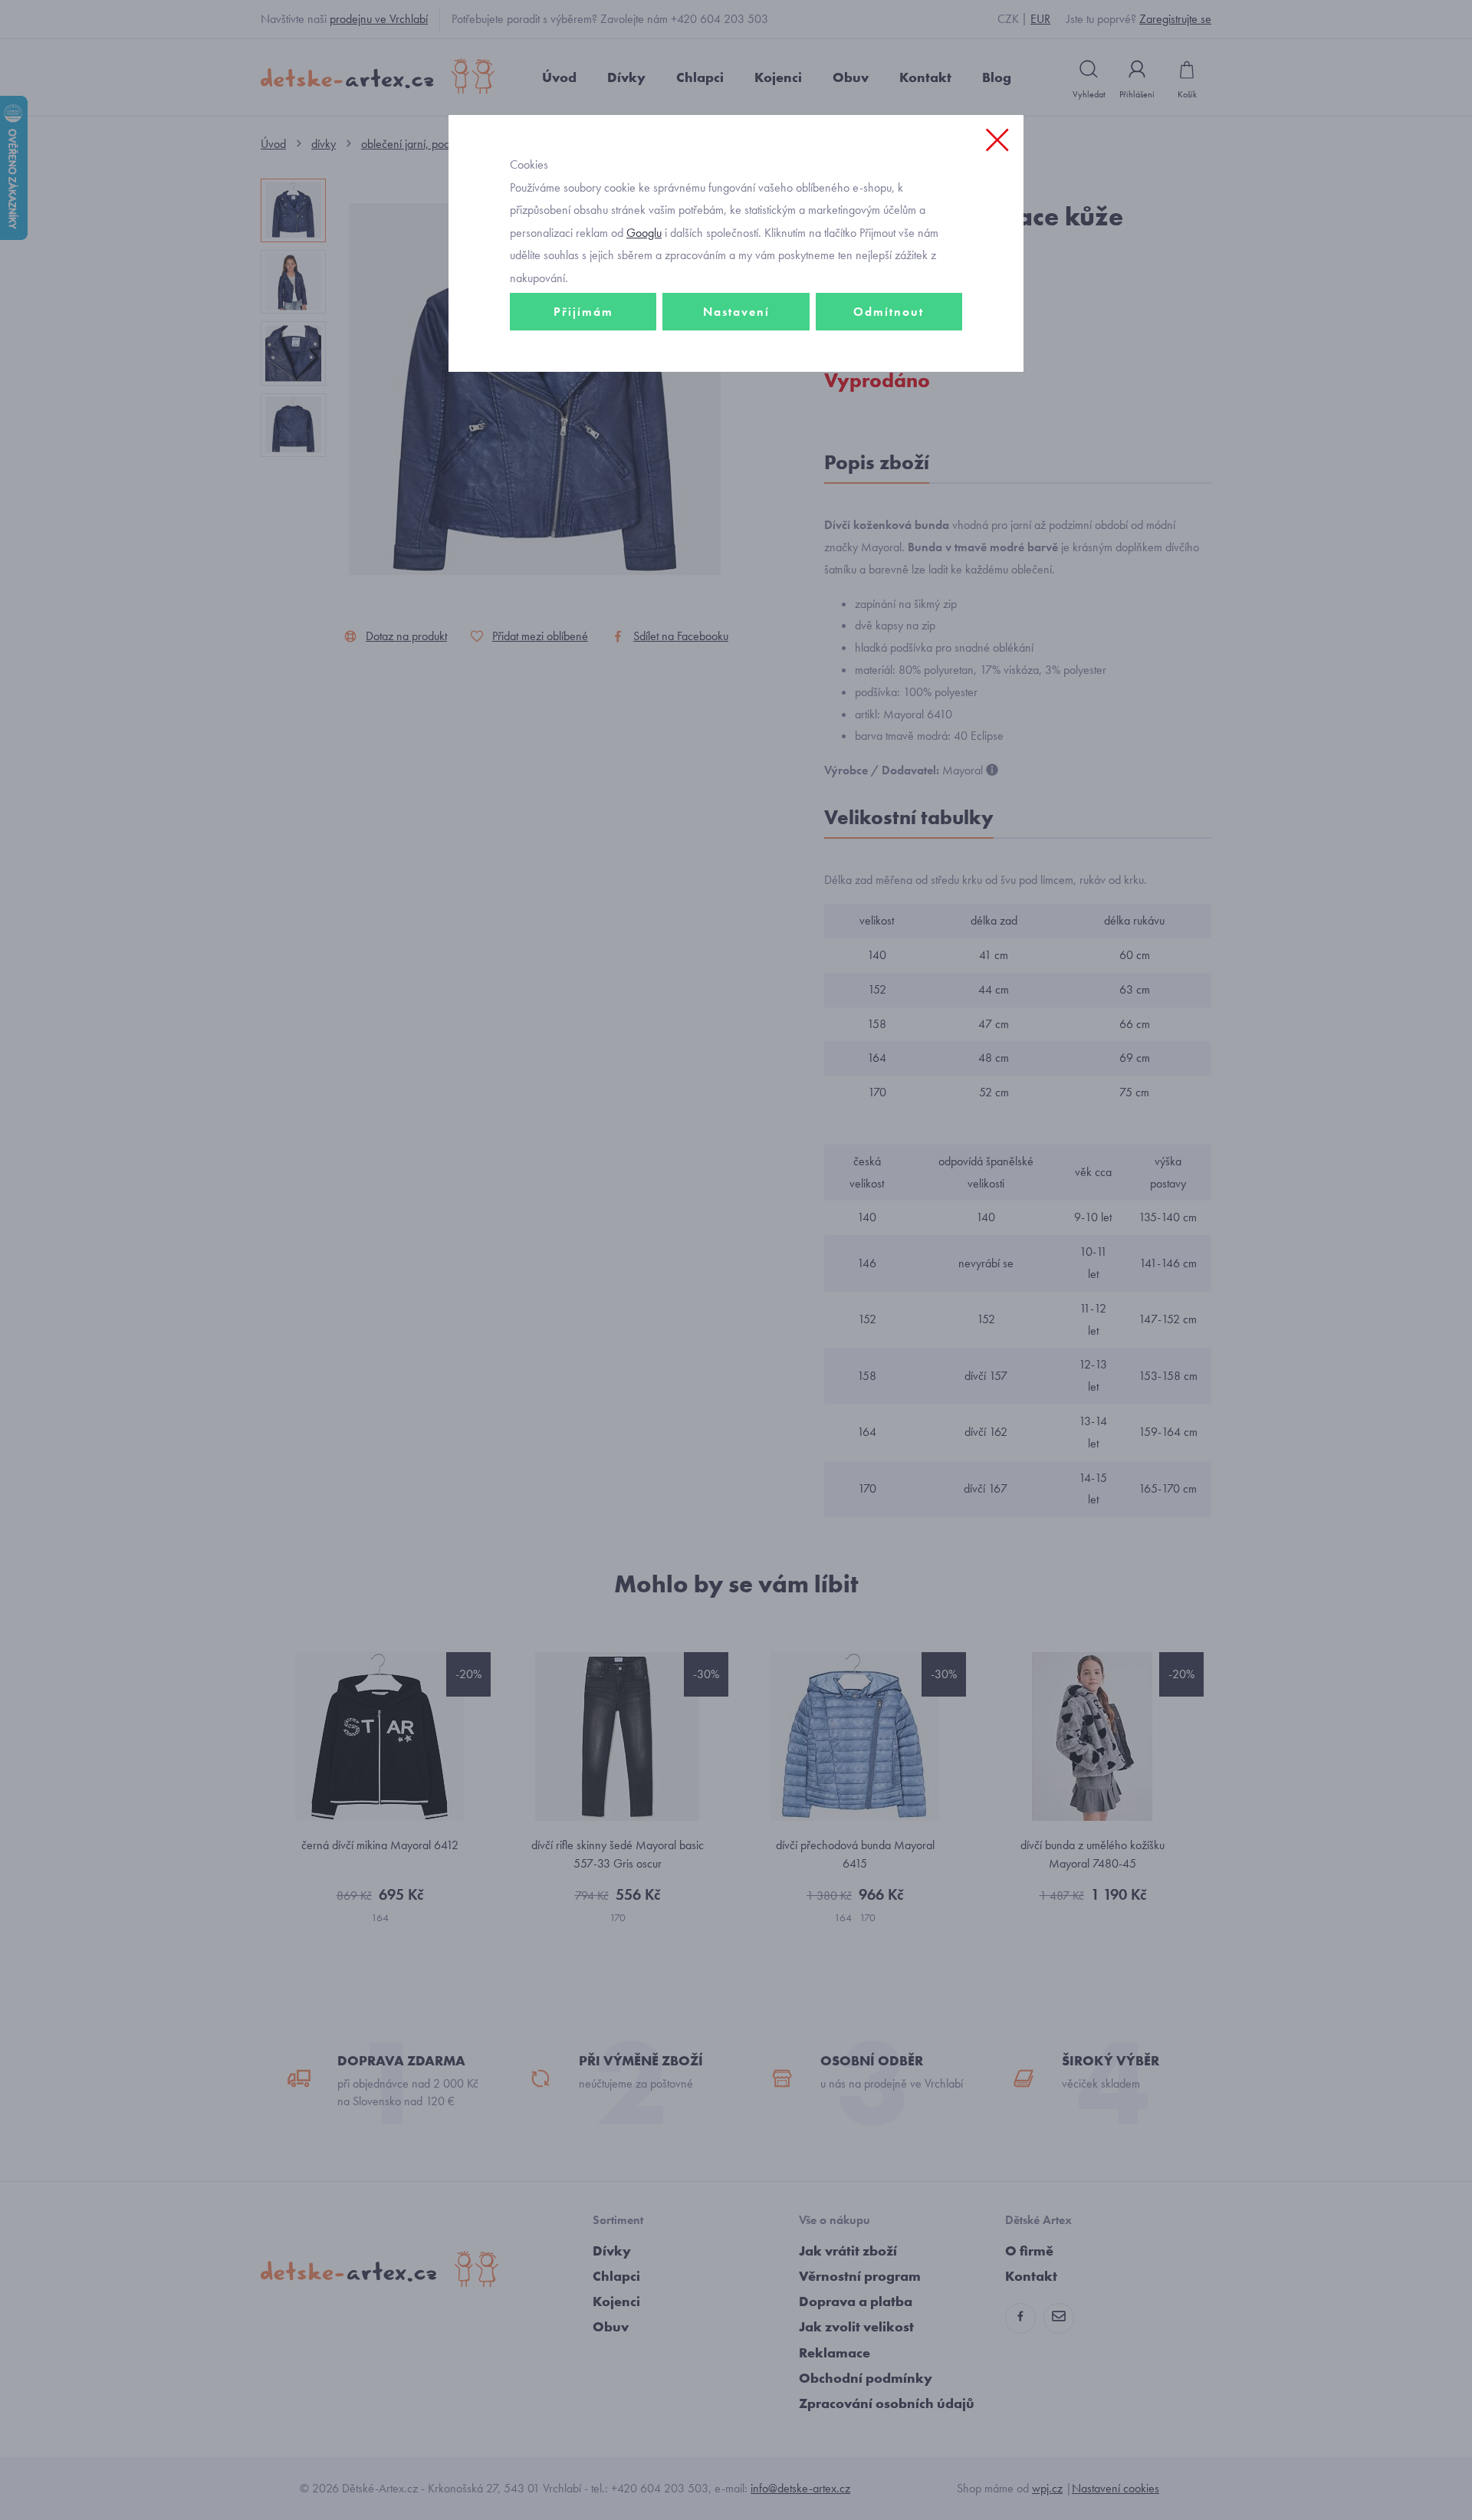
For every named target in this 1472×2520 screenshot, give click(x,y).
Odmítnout (889, 312)
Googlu (644, 233)
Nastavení (736, 312)
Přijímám (583, 312)
